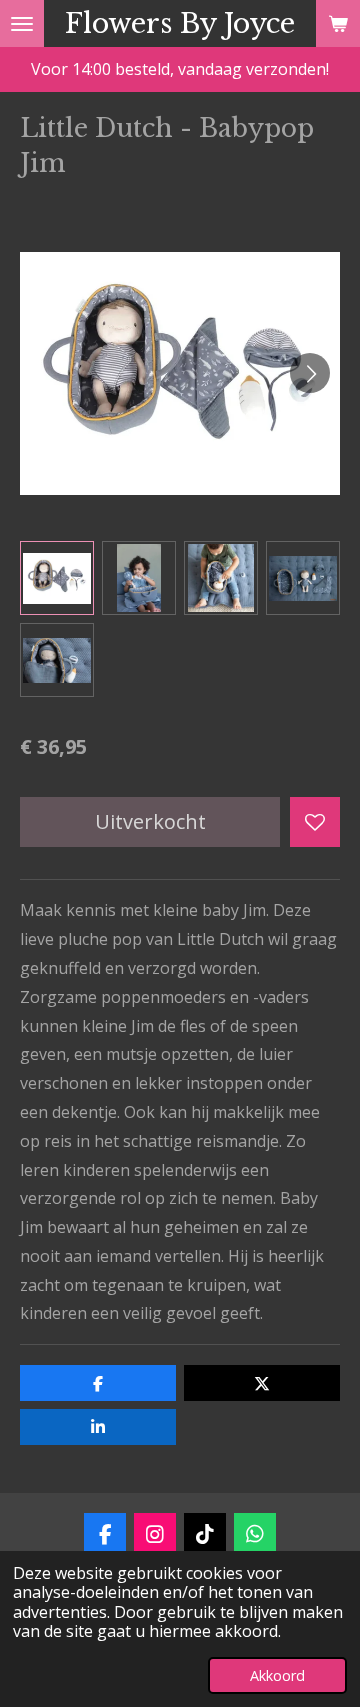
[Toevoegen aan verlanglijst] (315, 822)
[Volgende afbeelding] (310, 373)
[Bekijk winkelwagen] (338, 23)
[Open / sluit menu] (22, 23)
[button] (57, 578)
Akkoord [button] (277, 1675)
